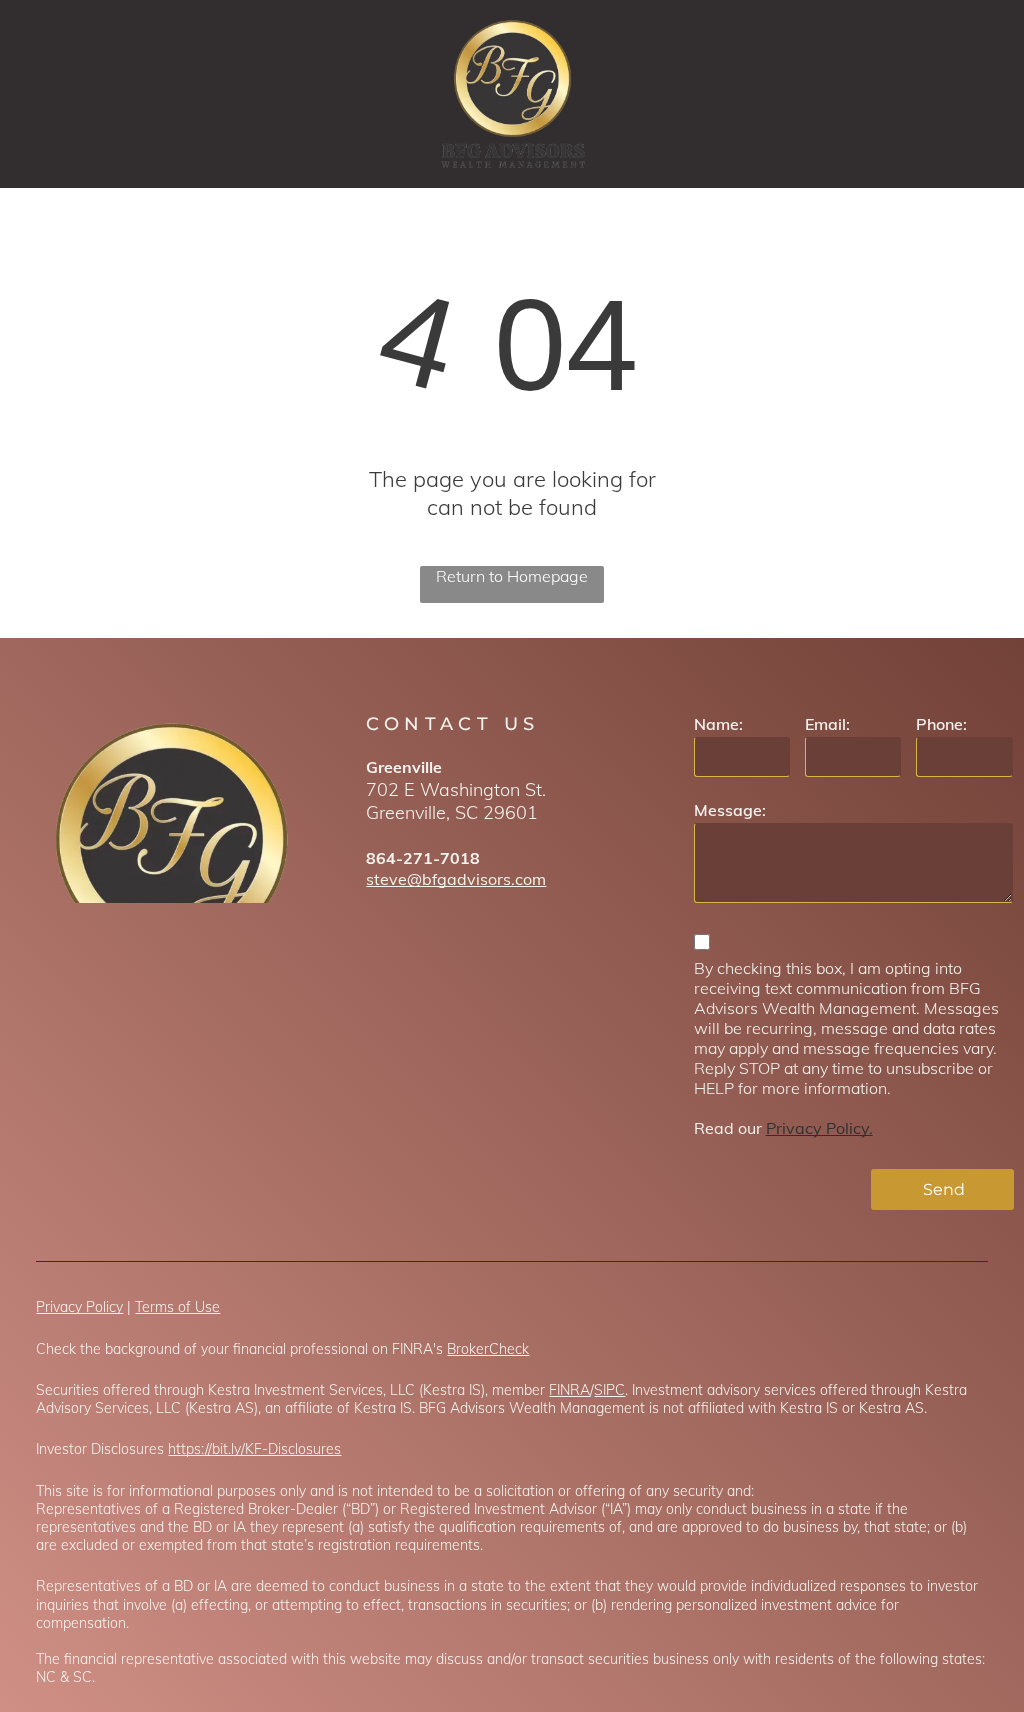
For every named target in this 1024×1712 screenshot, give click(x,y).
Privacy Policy (79, 1307)
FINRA (569, 1390)
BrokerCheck (488, 1349)
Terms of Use (177, 1307)
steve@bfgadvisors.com (456, 879)
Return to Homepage (512, 576)
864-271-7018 (423, 858)
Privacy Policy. (819, 1128)
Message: (730, 810)
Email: (827, 724)
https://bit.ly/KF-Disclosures (254, 1449)
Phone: (941, 724)
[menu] (980, 94)
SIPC (609, 1390)
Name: (718, 724)
